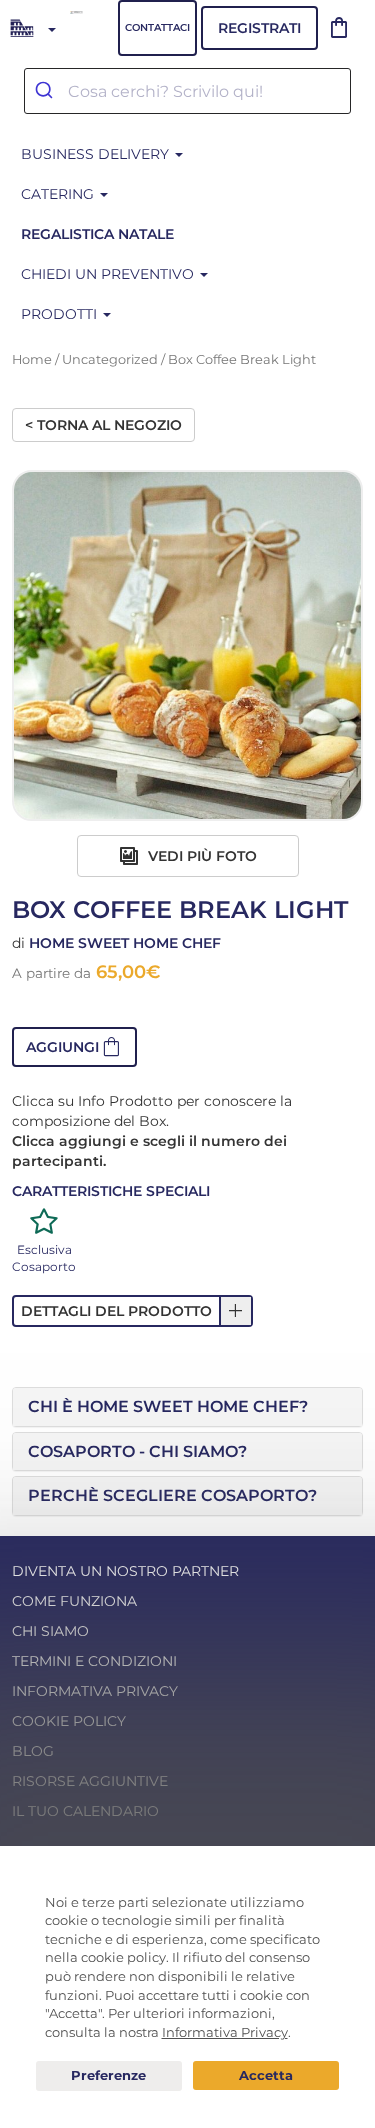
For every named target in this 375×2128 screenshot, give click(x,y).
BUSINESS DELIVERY (97, 154)
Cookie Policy (69, 1721)
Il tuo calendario (85, 1811)
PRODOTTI (61, 314)
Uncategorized (110, 359)
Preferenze (109, 2076)
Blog (33, 1751)
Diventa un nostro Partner (125, 1571)
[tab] (187, 1407)
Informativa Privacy (95, 1691)
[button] (74, 1047)
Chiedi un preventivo (109, 274)
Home (32, 359)
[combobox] (187, 91)
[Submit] (46, 91)
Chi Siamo (50, 1631)
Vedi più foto (200, 856)
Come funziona (74, 1601)
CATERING (59, 194)
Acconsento (266, 2075)
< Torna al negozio (103, 425)
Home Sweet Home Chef (125, 943)
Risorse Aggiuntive (90, 1781)
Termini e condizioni (94, 1661)
